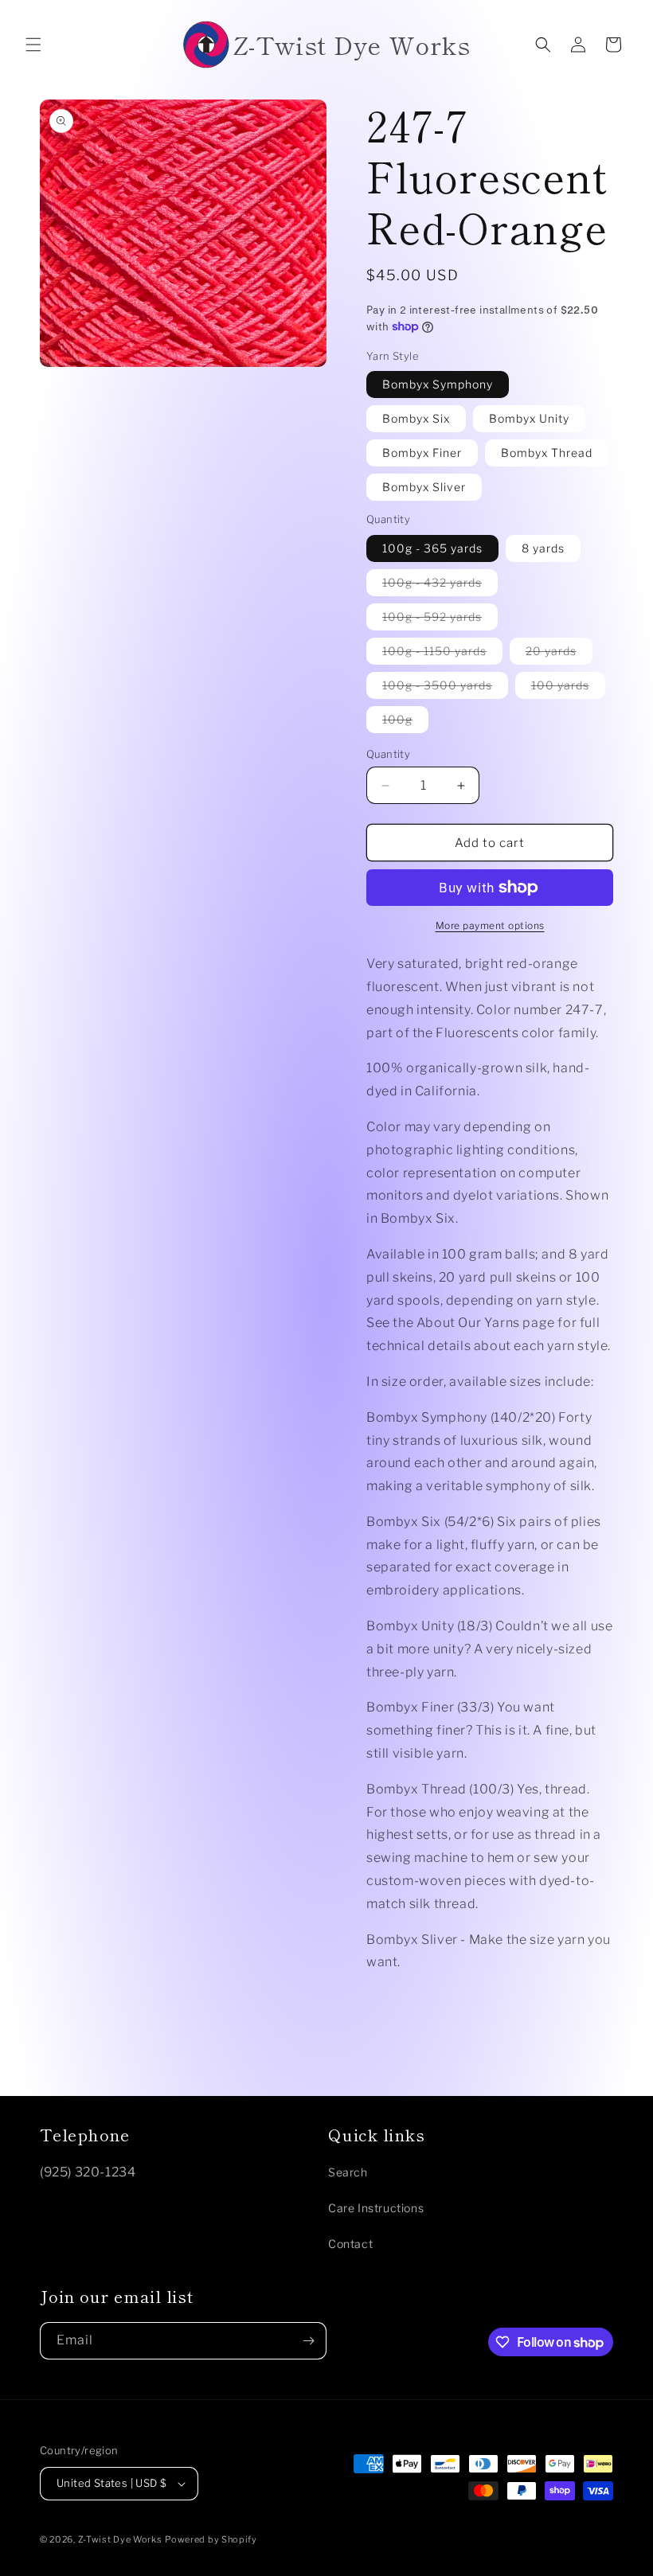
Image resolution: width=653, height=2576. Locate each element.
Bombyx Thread (547, 453)
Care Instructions (376, 2208)
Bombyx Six (416, 418)
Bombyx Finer (422, 453)
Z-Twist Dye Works (120, 2539)
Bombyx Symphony (438, 384)
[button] (33, 45)
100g (405, 722)
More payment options (490, 925)
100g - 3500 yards (445, 688)
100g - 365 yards (432, 548)
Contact (350, 2244)
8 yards (543, 548)
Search (348, 2172)
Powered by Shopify (211, 2539)
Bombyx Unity (529, 418)
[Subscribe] (308, 2341)
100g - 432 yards (440, 585)
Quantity (388, 754)
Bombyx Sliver (424, 487)
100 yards (568, 688)
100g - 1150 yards (442, 654)
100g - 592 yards (440, 620)
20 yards (559, 654)
